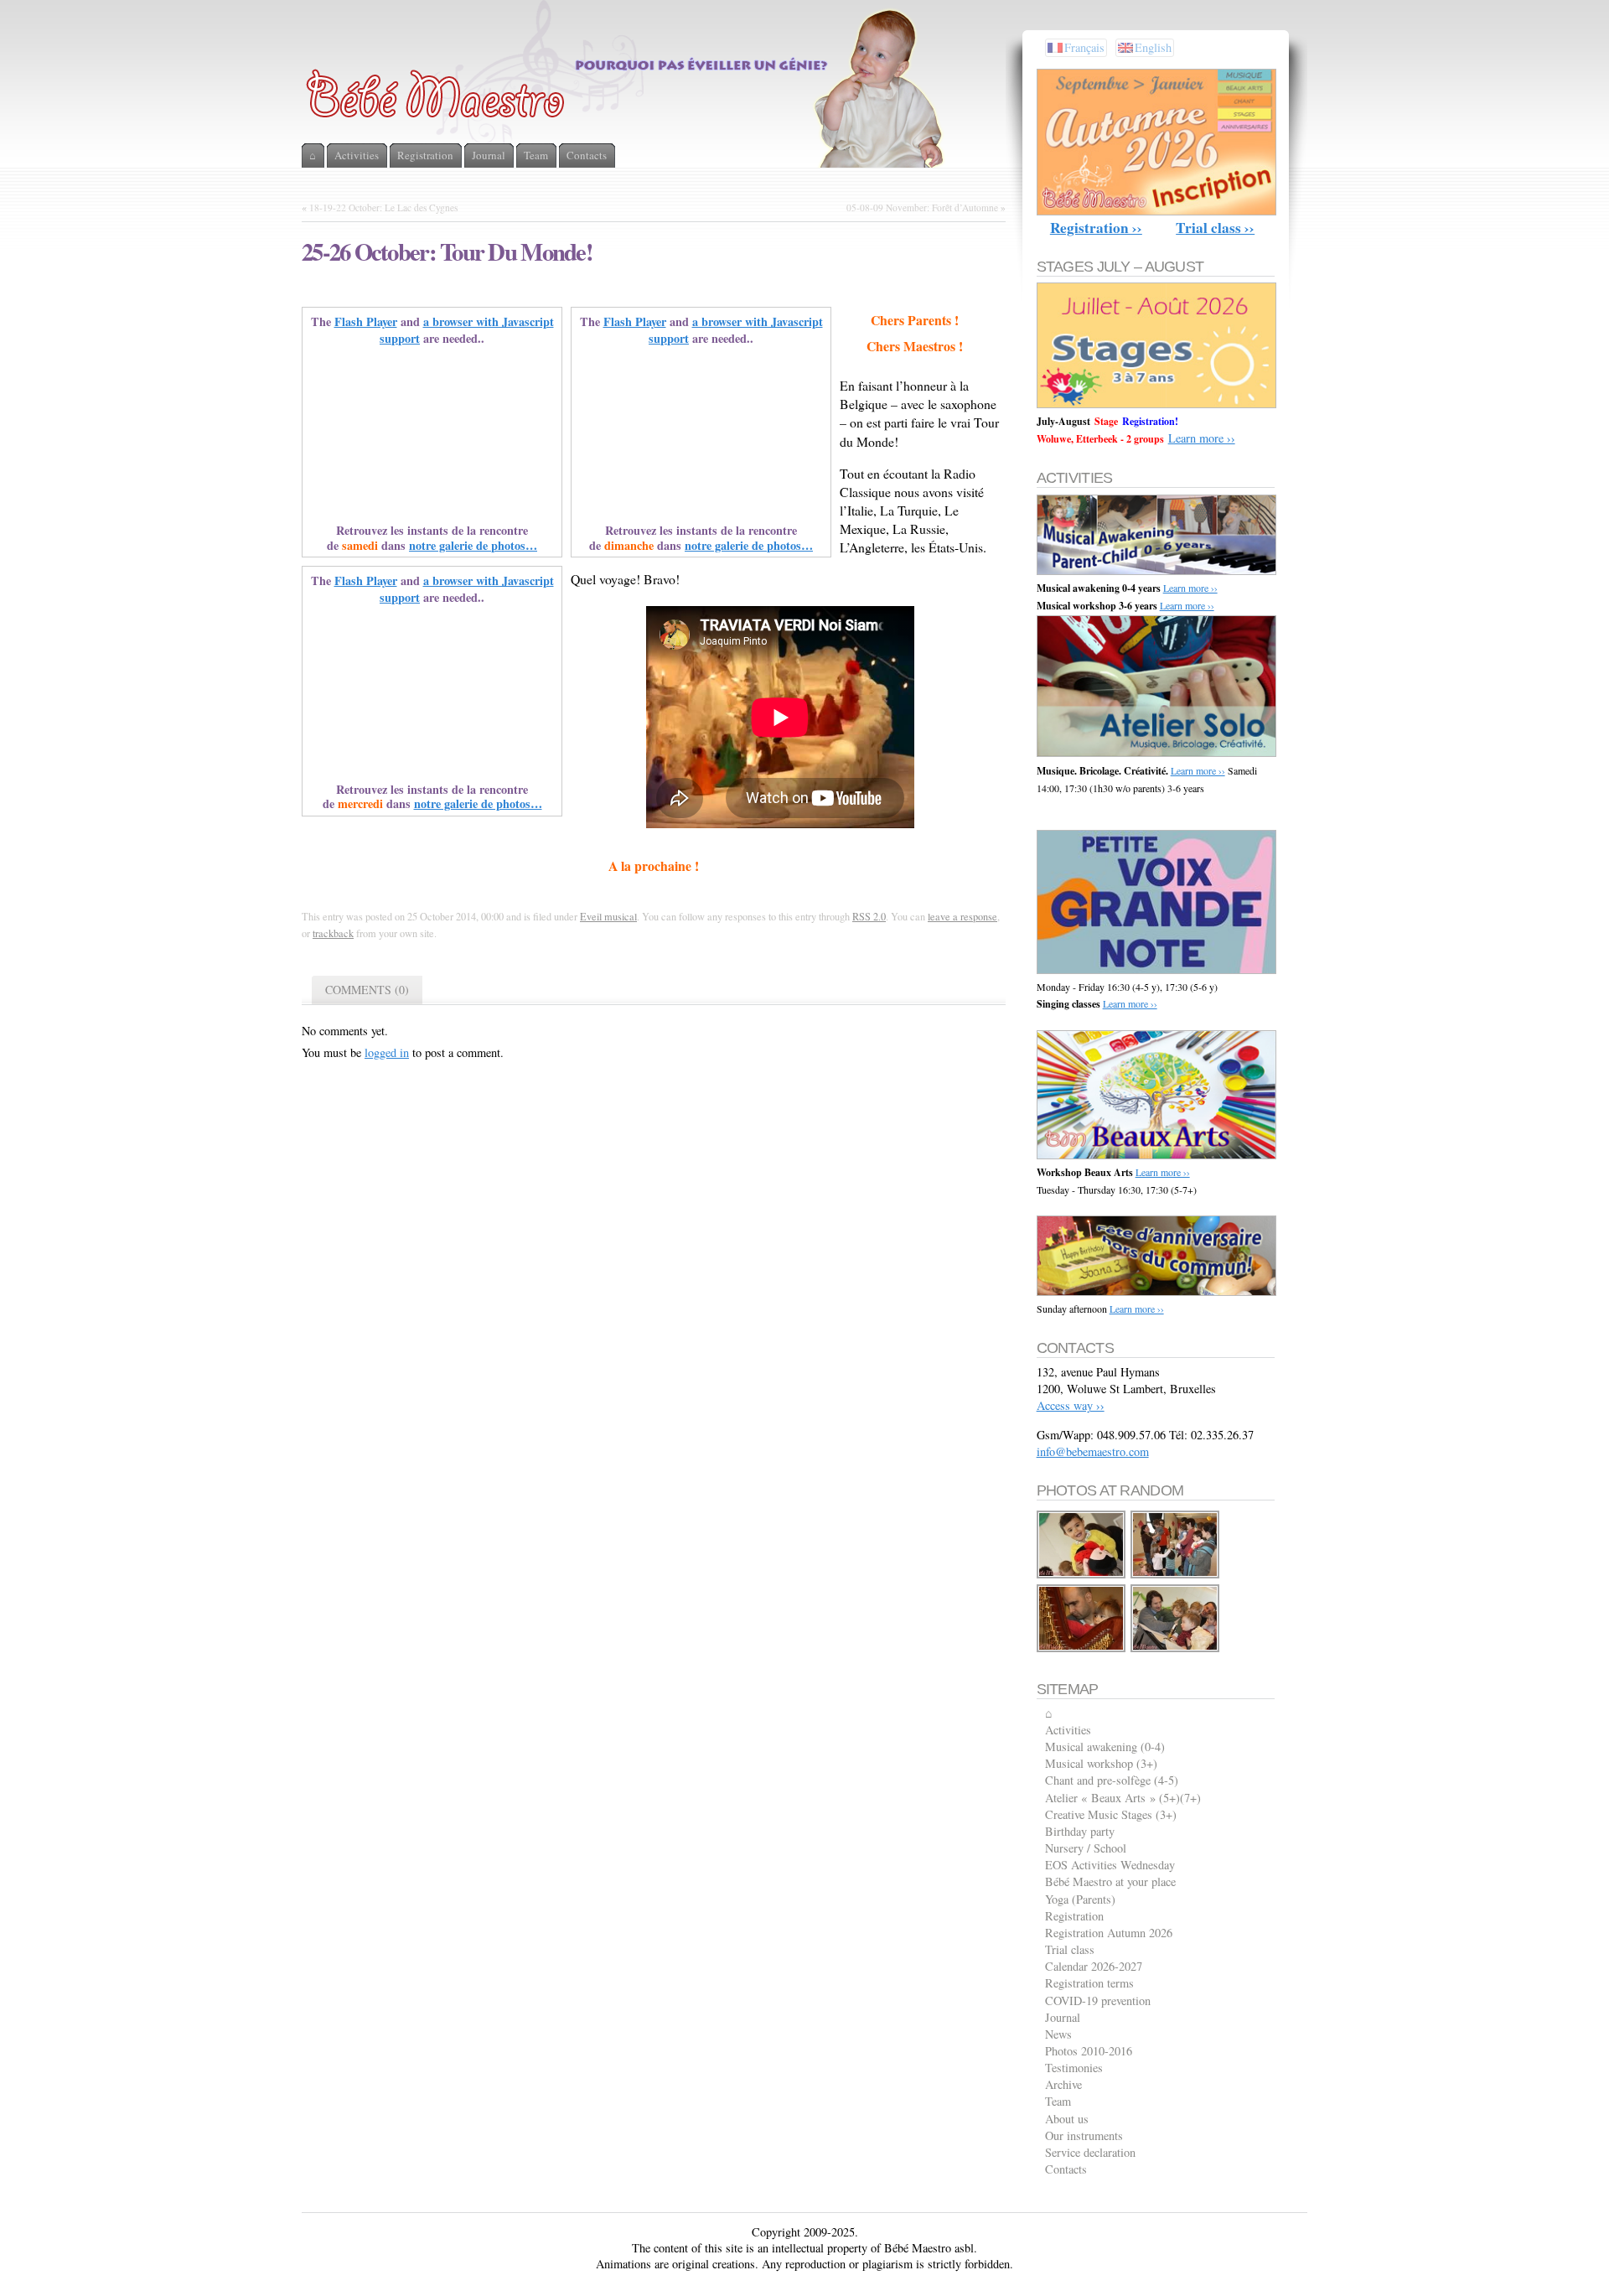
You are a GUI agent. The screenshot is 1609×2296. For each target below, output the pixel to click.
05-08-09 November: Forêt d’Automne (922, 207)
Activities (1068, 1730)
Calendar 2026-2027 (1094, 1966)
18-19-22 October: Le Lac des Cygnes (383, 207)
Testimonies (1074, 2068)
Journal (1063, 2017)
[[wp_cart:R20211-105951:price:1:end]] (1176, 1649)
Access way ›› (1071, 1405)
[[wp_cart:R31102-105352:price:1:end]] (1082, 1649)
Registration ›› (1096, 228)
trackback (333, 933)
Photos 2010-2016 (1089, 2051)
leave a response (962, 916)
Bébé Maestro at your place (1110, 1881)
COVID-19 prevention (1098, 2001)
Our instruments (1084, 2135)
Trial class (1070, 1949)
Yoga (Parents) (1080, 1899)
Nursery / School (1086, 1848)
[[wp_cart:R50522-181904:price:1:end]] (1176, 1576)
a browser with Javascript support (467, 330)
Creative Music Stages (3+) (1111, 1814)
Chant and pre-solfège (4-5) (1112, 1780)
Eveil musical (608, 916)
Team (1058, 2101)
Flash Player (366, 321)
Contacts (1066, 2169)
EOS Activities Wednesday (1110, 1865)
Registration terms (1089, 1983)
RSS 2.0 (869, 916)
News (1058, 2034)
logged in (387, 1052)
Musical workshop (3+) (1101, 1763)
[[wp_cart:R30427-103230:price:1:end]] (1082, 1576)
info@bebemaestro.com (1093, 1451)
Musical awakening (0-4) (1105, 1747)
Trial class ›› (1215, 228)
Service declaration (1090, 2152)
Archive (1063, 2084)
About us (1067, 2119)
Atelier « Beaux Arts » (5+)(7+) (1123, 1798)
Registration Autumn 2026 (1109, 1933)
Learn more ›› (1202, 438)
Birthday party (1080, 1831)
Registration (1074, 1916)
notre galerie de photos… (473, 545)
